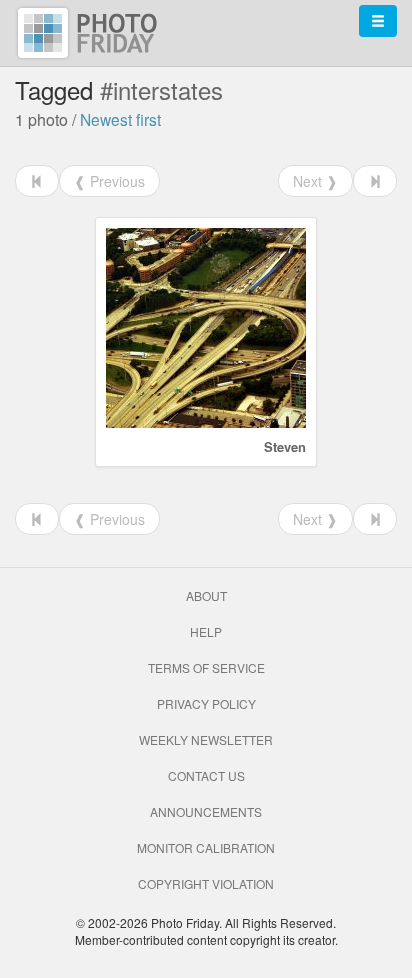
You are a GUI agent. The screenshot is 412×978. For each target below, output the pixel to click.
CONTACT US (206, 775)
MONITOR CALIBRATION (206, 847)
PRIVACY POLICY (206, 703)
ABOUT (206, 595)
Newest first (120, 119)
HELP (206, 631)
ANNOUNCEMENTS (206, 811)
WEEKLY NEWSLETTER (206, 739)
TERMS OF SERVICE (206, 667)
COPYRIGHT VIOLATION (206, 883)
